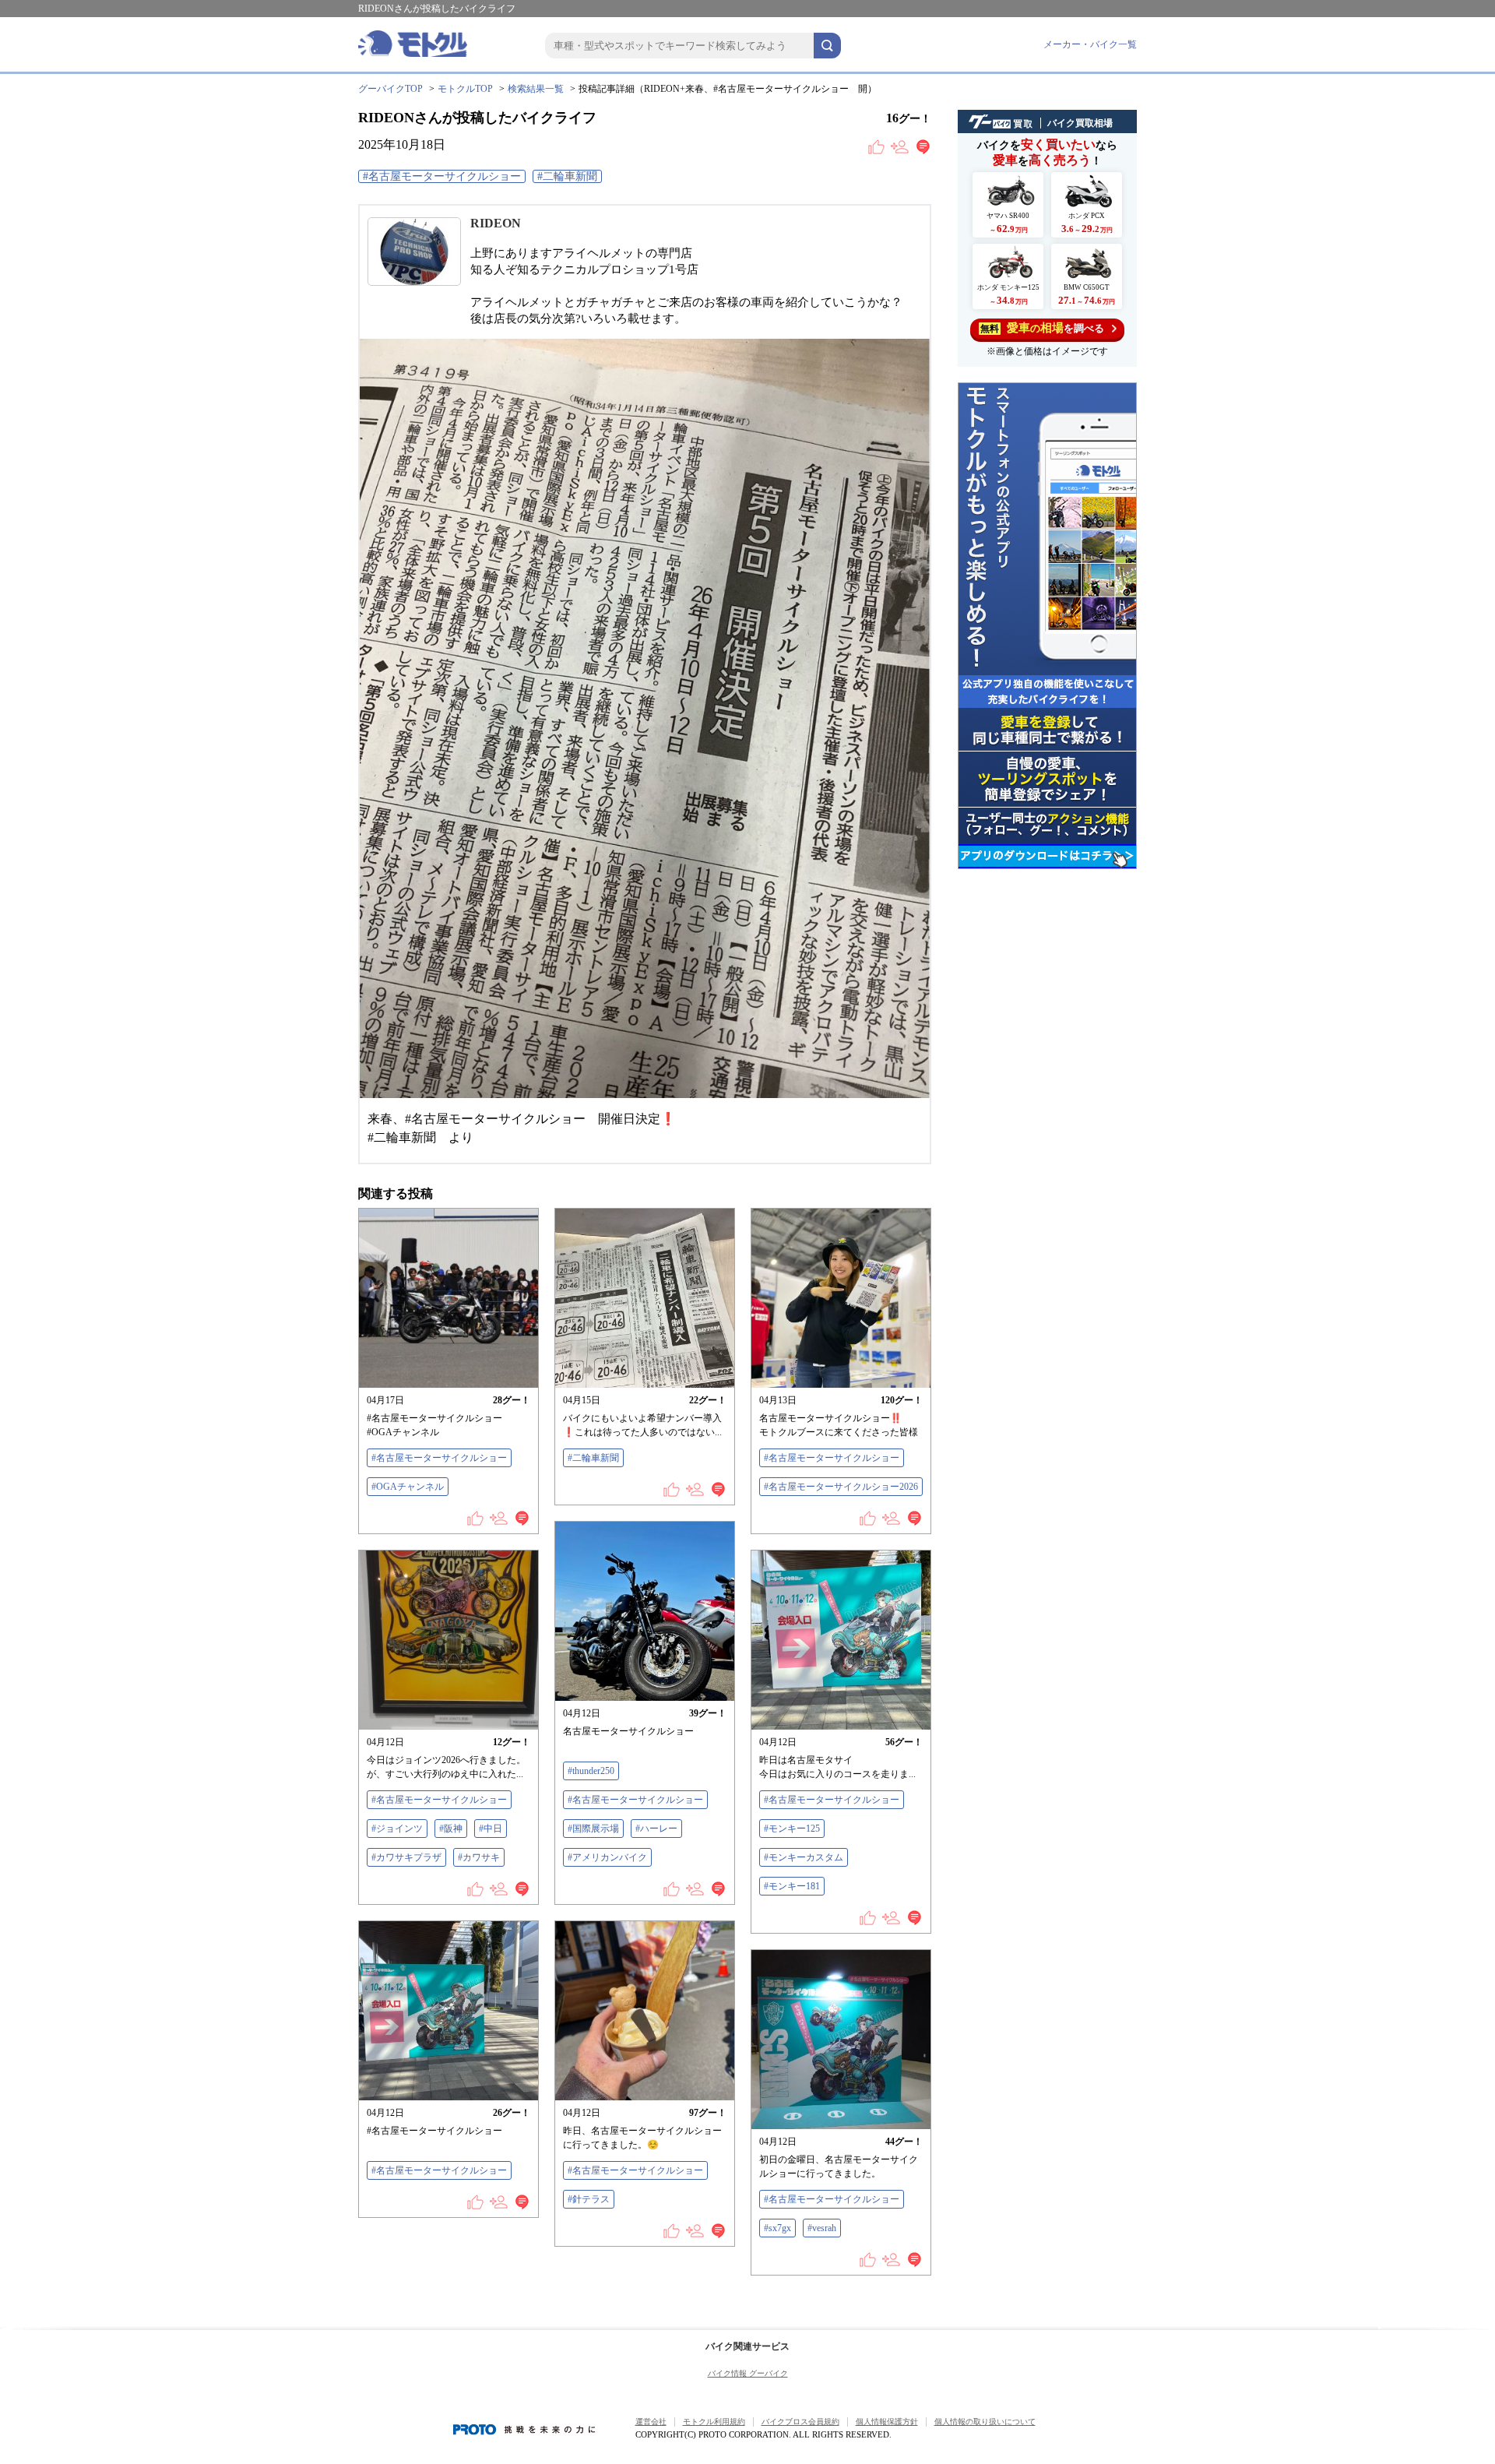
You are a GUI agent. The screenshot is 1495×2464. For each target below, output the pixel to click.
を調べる (1042, 328)
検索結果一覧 (536, 89)
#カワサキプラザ (406, 1857)
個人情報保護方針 (887, 2422)
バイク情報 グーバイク (748, 2373)
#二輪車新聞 (567, 176)
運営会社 (651, 2422)
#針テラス (589, 2199)
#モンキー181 (792, 1886)
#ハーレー (656, 1829)
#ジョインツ (397, 1829)
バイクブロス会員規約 (800, 2422)
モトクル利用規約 (714, 2422)
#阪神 (451, 1829)
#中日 (491, 1829)
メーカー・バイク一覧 (1090, 44)
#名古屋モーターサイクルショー (442, 176)
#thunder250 (591, 1771)
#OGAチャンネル (408, 1487)
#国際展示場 (593, 1829)
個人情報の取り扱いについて (985, 2422)
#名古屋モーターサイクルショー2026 (841, 1487)
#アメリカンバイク (607, 1857)
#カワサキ (479, 1857)
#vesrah (822, 2228)
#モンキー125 (792, 1829)
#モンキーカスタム (804, 1857)
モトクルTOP (465, 89)
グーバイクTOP (390, 89)
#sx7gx (777, 2228)
